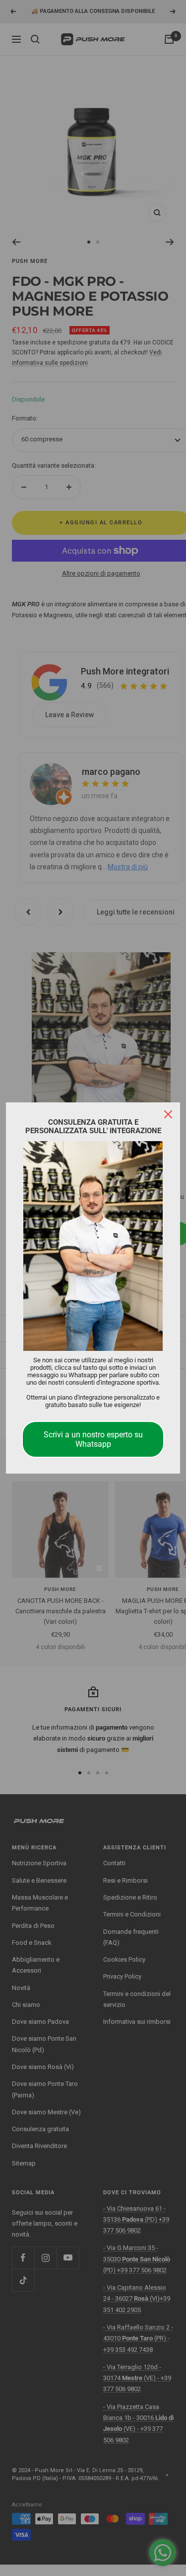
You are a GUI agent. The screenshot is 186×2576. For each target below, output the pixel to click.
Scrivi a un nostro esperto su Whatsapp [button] (93, 1439)
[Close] (168, 1114)
